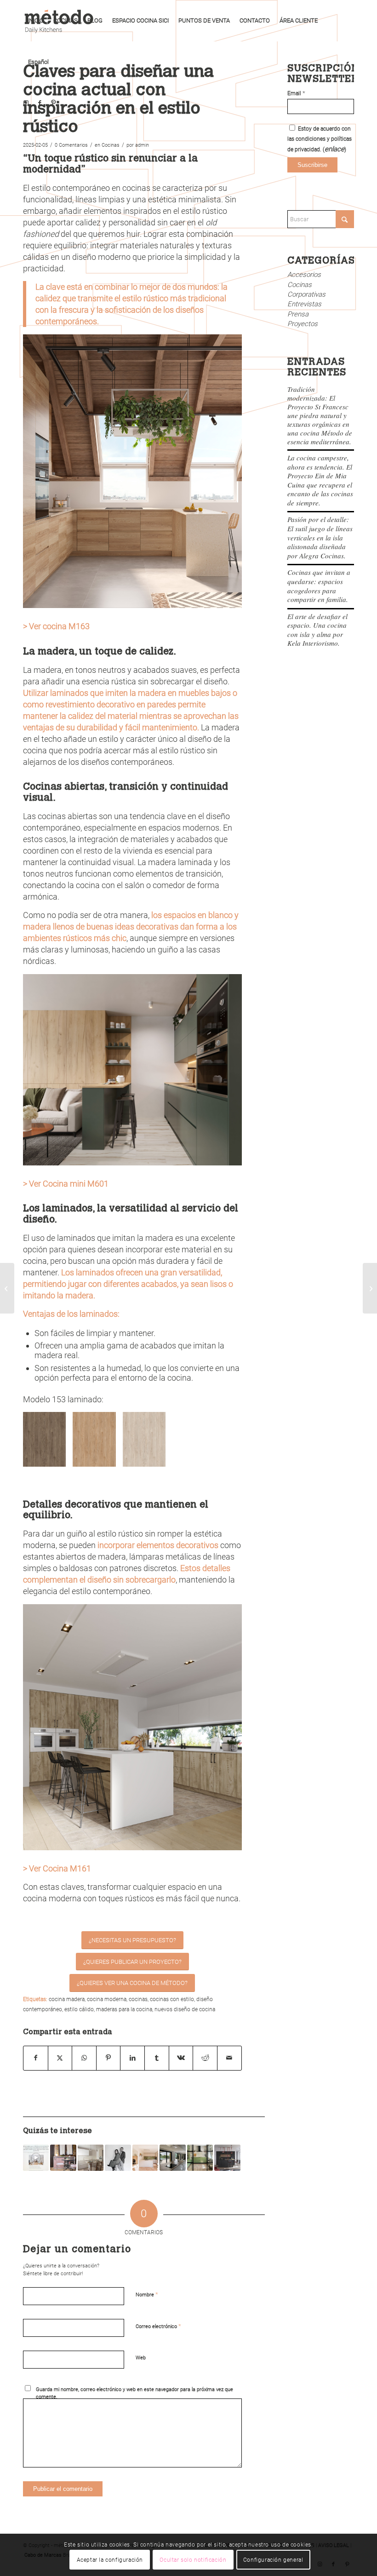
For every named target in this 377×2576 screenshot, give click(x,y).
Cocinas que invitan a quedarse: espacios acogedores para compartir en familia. (319, 586)
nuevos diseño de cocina (185, 2009)
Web (141, 2358)
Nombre (147, 2294)
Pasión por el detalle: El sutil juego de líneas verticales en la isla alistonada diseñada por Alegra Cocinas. (320, 537)
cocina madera (67, 1999)
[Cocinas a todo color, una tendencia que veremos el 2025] (7, 1288)
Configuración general (273, 2560)
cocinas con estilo (172, 1999)
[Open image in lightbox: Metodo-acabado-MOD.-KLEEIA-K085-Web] (155, 1457)
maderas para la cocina (124, 2009)
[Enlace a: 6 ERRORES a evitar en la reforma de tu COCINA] (227, 2157)
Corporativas (306, 294)
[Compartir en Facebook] (36, 2058)
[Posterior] (221, 1440)
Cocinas (111, 145)
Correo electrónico (158, 2326)
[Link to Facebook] (40, 103)
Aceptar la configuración (110, 2560)
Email (296, 93)
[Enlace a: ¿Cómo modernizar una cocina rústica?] (63, 2157)
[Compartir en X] (60, 2058)
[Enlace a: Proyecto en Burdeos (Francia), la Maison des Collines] (172, 2157)
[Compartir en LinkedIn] (132, 2058)
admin (142, 145)
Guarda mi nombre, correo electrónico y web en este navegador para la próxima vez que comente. (134, 2393)
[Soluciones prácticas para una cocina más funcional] (370, 1288)
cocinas (138, 1999)
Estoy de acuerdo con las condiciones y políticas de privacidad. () (320, 139)
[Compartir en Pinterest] (109, 2058)
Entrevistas (304, 304)
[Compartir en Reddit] (205, 2058)
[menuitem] (36, 21)
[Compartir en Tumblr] (157, 2058)
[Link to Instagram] (26, 103)
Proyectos (303, 324)
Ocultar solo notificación (193, 2560)
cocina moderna (107, 1999)
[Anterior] (44, 1440)
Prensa (298, 314)
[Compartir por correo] (229, 2058)
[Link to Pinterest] (53, 103)
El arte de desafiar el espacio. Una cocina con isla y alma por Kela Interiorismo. (317, 630)
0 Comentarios (71, 145)
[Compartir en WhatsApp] (84, 2058)
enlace (334, 149)
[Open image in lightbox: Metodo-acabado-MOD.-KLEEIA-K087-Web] (56, 1457)
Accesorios (304, 275)
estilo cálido (79, 2009)
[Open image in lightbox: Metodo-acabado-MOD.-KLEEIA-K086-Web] (106, 1457)
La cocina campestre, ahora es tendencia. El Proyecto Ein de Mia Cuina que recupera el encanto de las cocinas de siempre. (320, 480)
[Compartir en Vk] (181, 2058)
